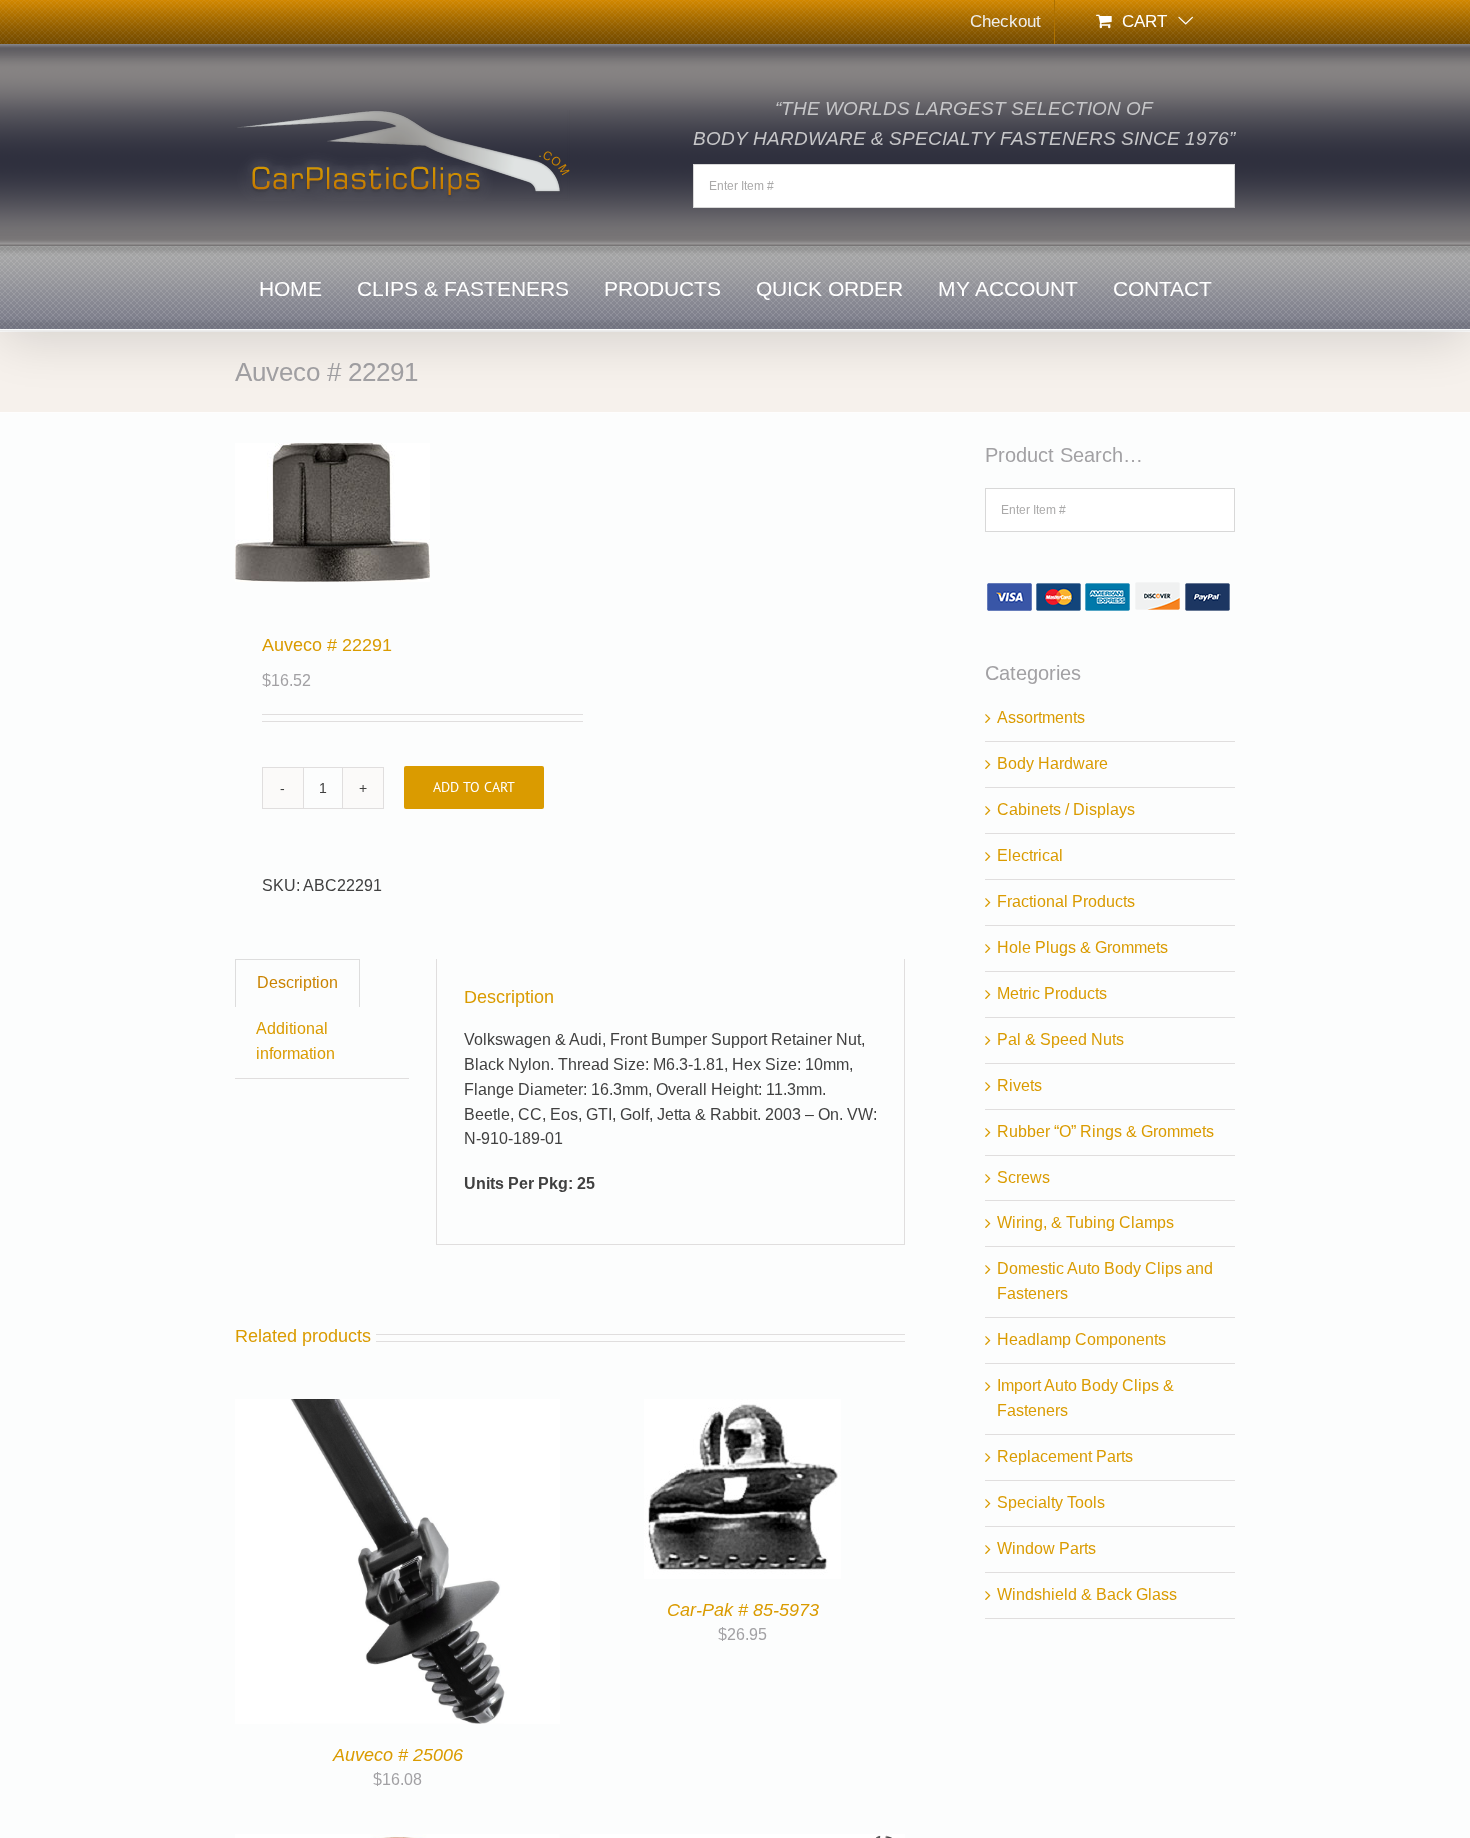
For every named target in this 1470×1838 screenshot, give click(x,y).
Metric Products (1052, 993)
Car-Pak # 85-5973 (743, 1610)
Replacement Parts (1065, 1456)
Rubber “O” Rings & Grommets (1105, 1131)
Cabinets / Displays (1066, 809)
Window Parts (1046, 1548)
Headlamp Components (1081, 1339)
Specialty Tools (1051, 1502)
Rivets (1019, 1085)
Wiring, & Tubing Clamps (1085, 1222)
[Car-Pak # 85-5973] (742, 1410)
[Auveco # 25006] (397, 1410)
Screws (1023, 1177)
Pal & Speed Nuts (1060, 1039)
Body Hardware (1052, 763)
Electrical (1030, 855)
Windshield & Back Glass (1087, 1594)
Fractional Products (1066, 901)
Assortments (1041, 717)
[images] (396, 512)
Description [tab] (297, 982)
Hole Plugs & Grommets (1082, 947)
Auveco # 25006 (398, 1755)
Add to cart (474, 787)
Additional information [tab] (295, 1041)
